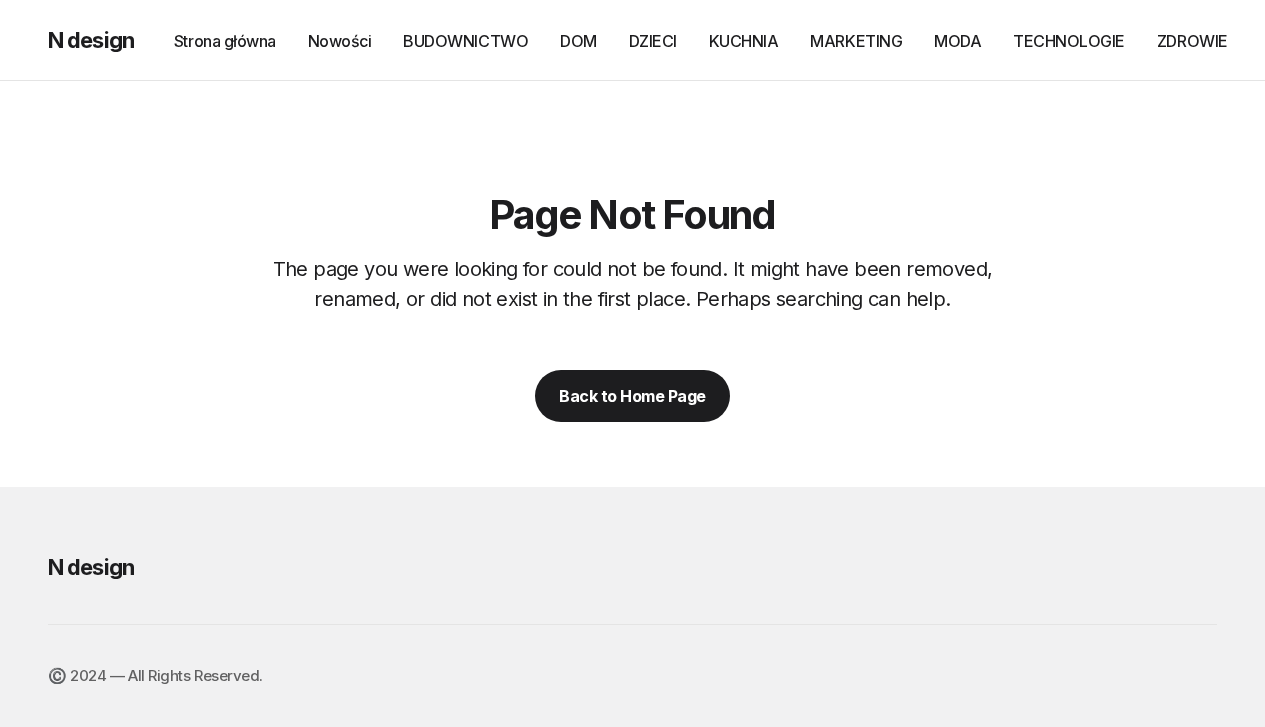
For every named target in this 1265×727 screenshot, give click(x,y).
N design (91, 40)
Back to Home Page (632, 396)
